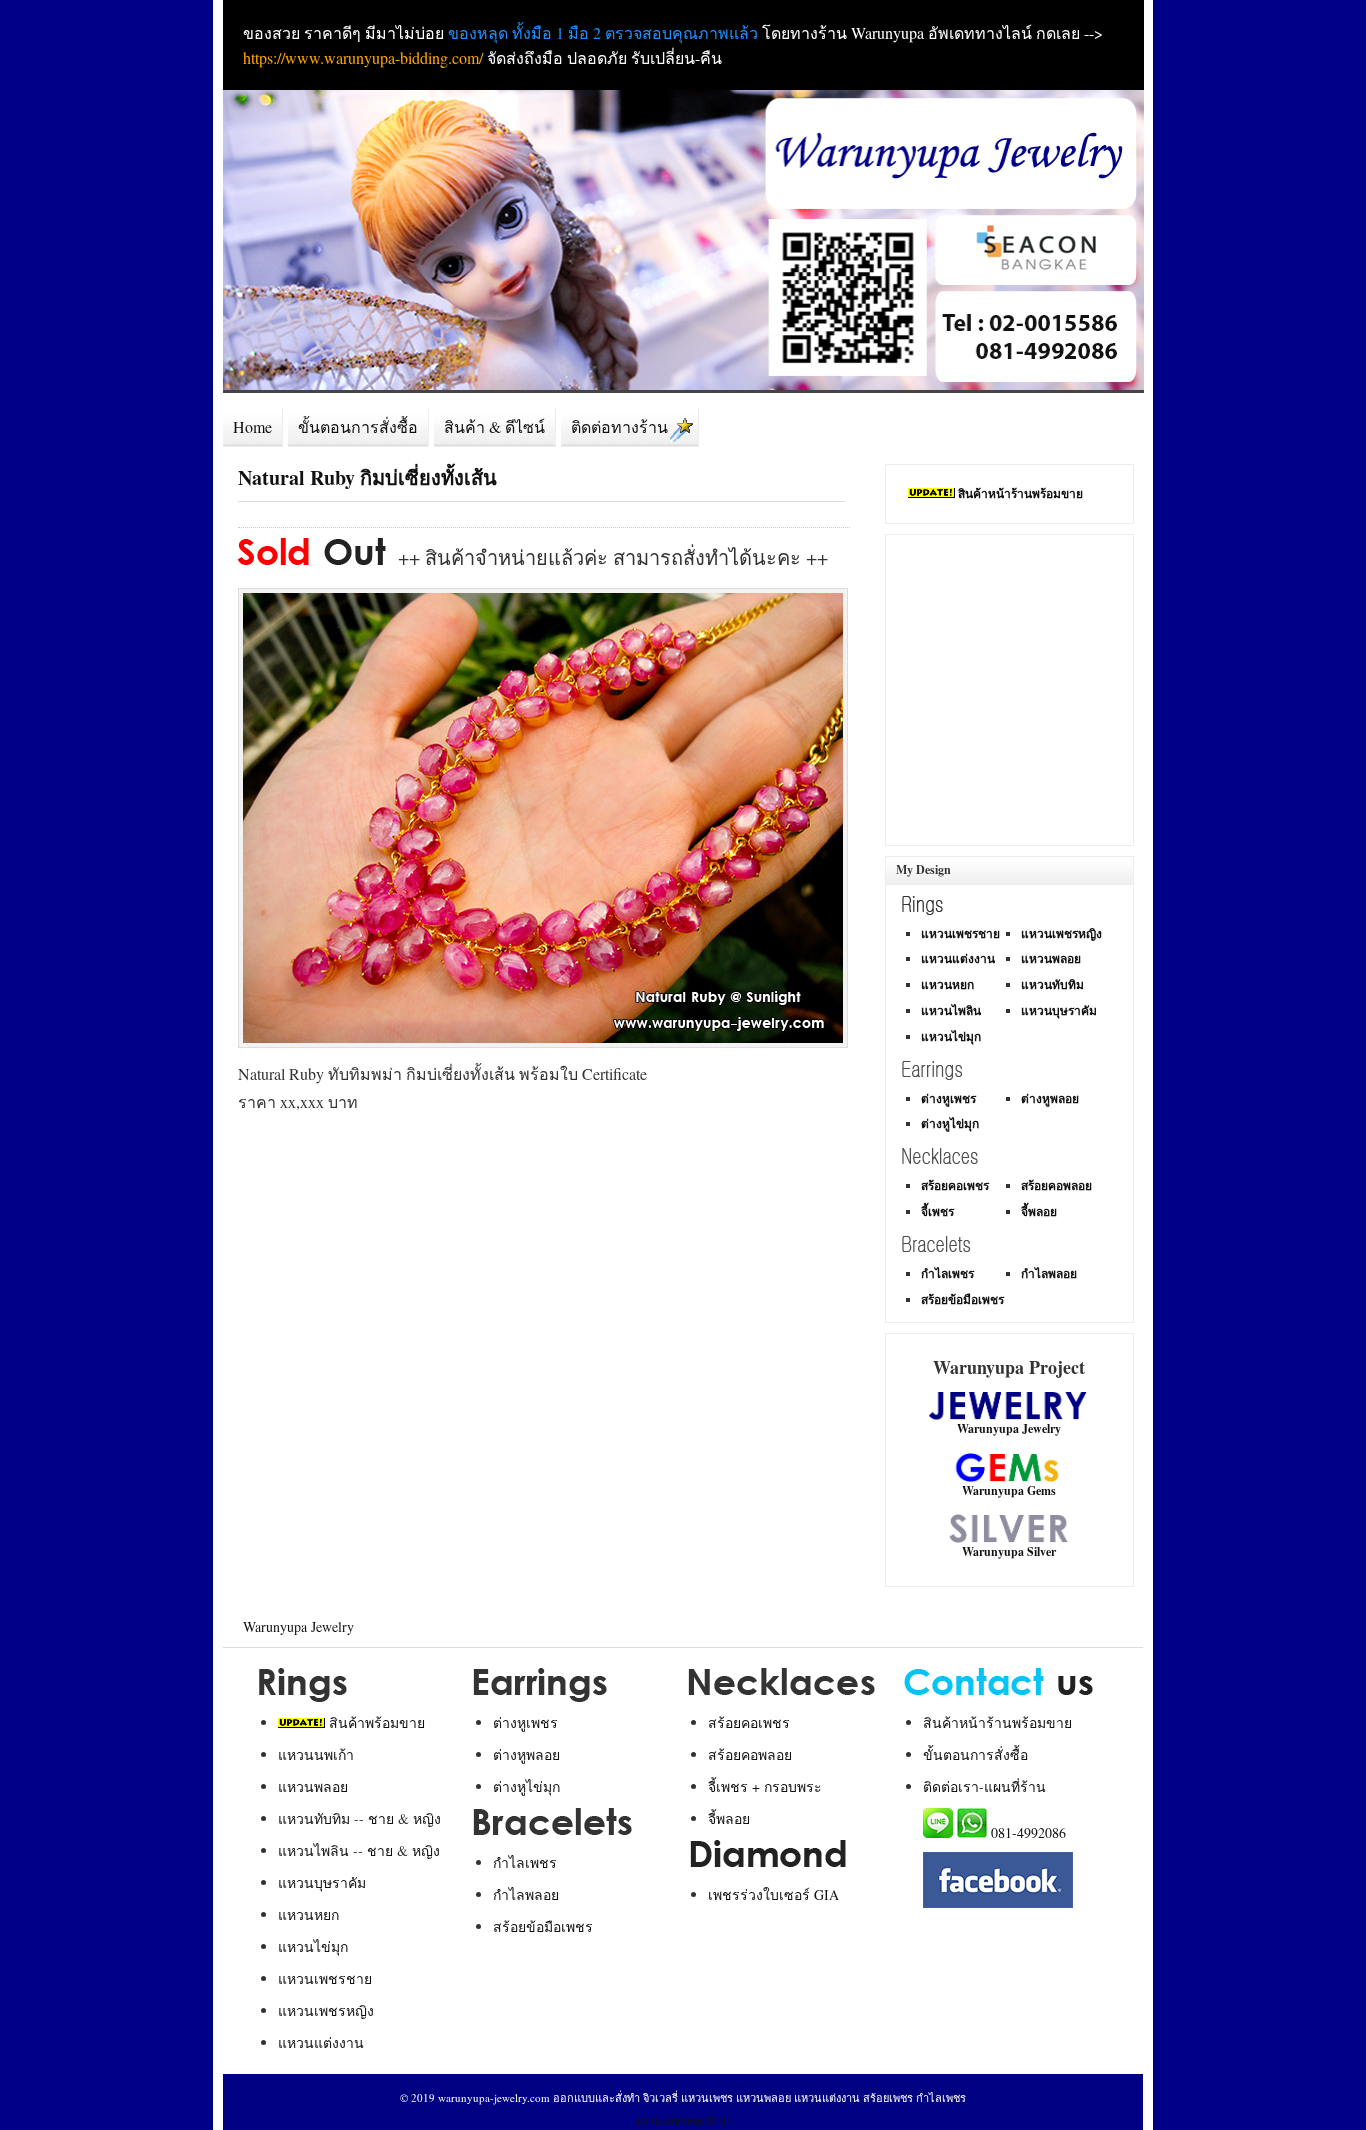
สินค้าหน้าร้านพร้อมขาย (1020, 493)
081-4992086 (1028, 1832)
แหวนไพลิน (951, 1010)
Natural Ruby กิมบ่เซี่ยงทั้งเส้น (367, 477)
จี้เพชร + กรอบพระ (765, 1786)
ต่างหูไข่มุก (950, 1123)
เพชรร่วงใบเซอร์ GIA (773, 1894)
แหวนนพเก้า (316, 1754)
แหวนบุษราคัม (1059, 1010)
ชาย (381, 1818)
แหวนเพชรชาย (960, 933)
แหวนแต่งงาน (958, 958)
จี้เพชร (937, 1211)
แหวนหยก (947, 984)
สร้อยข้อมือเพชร (962, 1299)
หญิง (427, 1818)
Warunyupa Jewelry (298, 1626)
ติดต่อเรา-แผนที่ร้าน (984, 1786)
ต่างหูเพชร (948, 1098)
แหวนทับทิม (1052, 984)
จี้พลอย (1039, 1211)
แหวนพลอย (1051, 958)
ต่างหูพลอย (1050, 1098)
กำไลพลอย (1049, 1273)
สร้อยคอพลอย (1056, 1185)
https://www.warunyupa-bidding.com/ (363, 57)
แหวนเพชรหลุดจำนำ (683, 2120)
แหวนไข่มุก (951, 1036)
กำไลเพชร (947, 1273)
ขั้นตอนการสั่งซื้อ (358, 427)
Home (252, 427)
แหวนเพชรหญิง (1061, 933)
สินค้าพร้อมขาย (377, 1722)
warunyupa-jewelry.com (494, 2097)
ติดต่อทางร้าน (619, 427)
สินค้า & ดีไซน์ (494, 427)
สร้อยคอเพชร (955, 1185)
